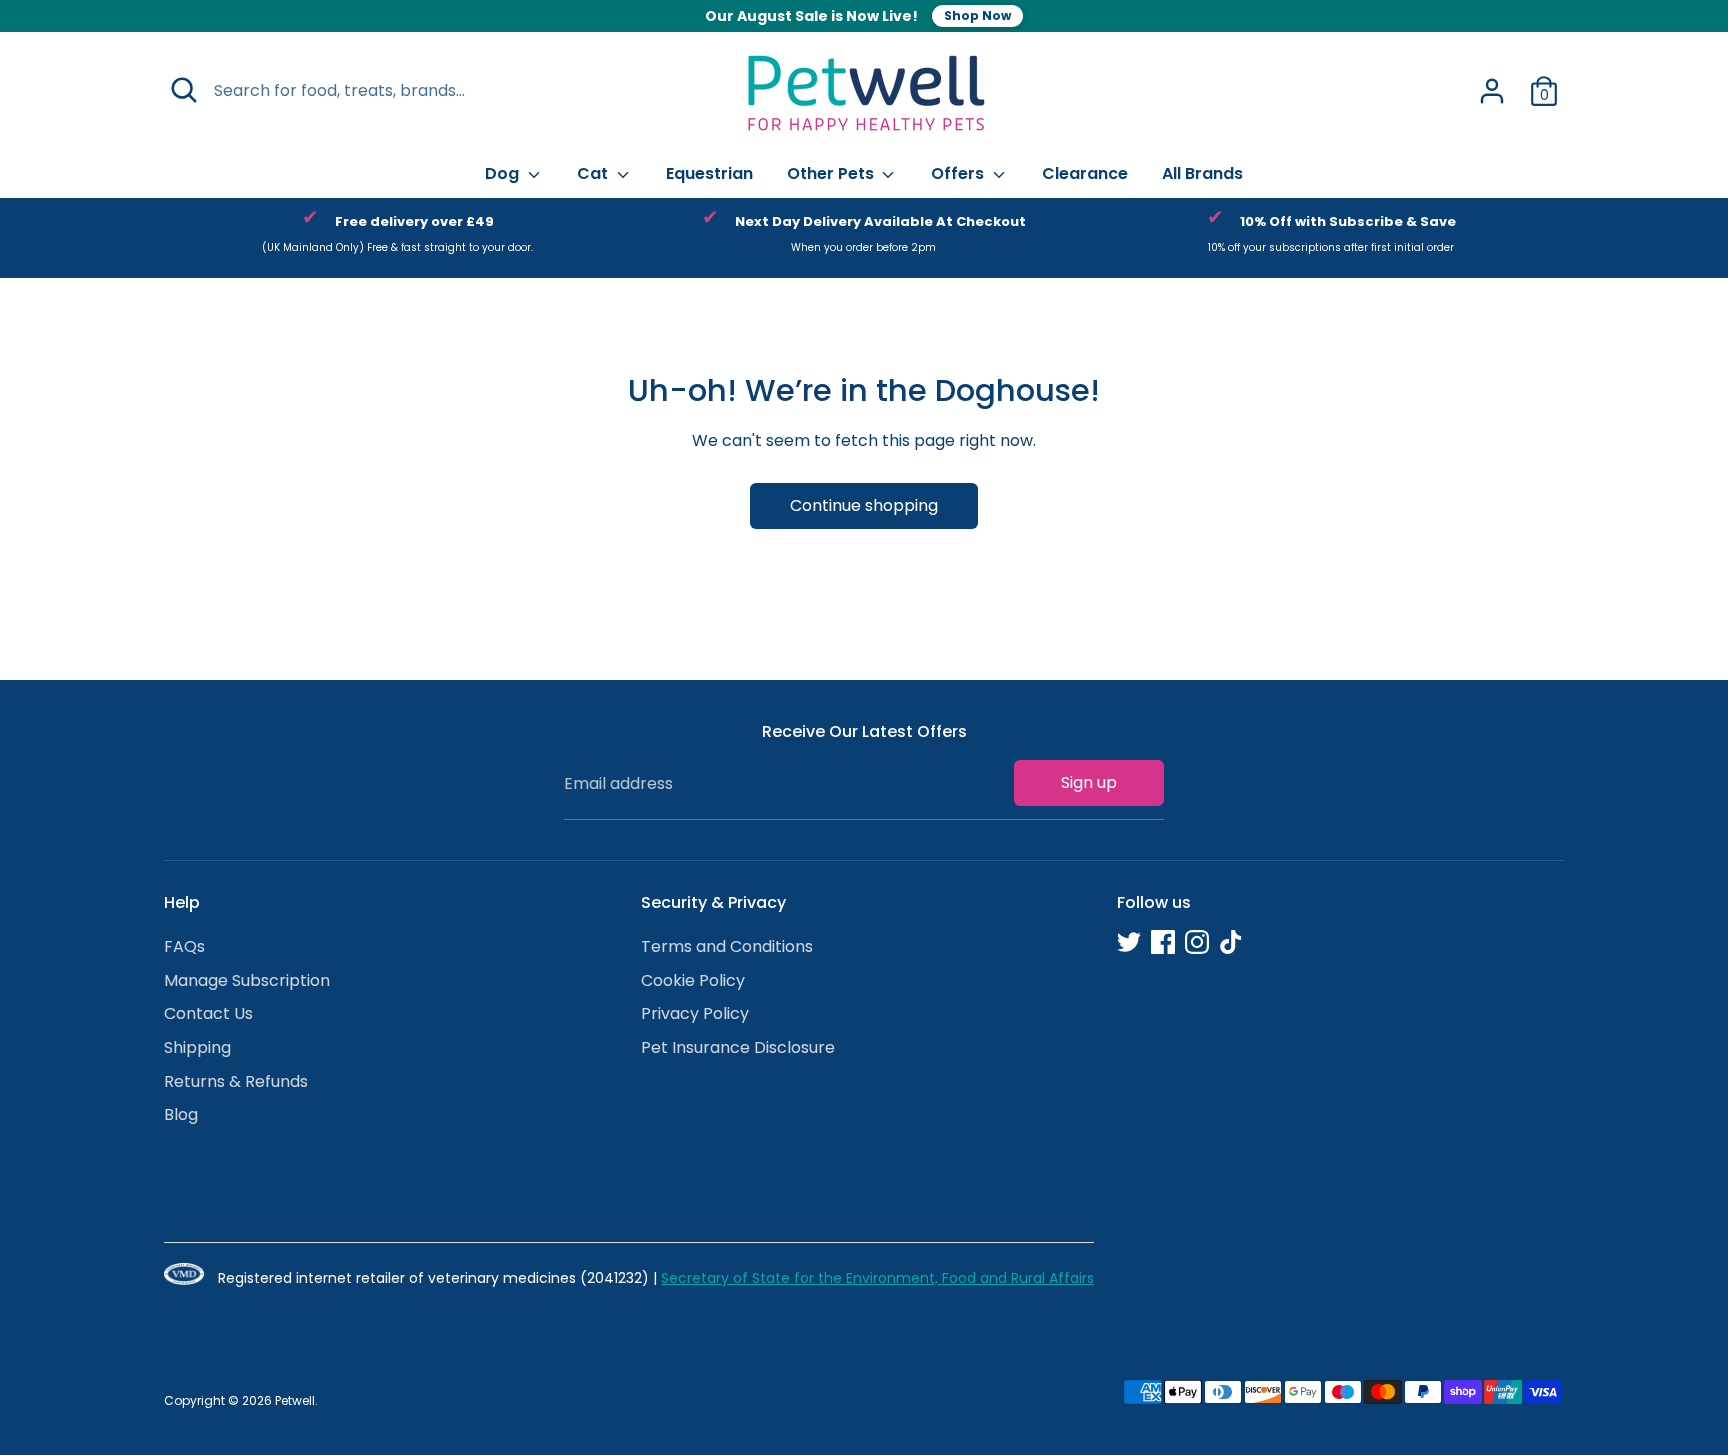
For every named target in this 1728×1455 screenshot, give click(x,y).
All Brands (1202, 173)
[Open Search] (184, 90)
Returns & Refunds (236, 1081)
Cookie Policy (693, 980)
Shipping (197, 1047)
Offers (959, 173)
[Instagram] (1197, 942)
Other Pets (832, 173)
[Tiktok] (1231, 942)
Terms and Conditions (727, 946)
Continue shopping (864, 505)
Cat (594, 173)
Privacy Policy (695, 1013)
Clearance (1085, 173)
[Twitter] (1129, 942)
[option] (397, 238)
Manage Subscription (247, 980)
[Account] (1492, 91)
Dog (504, 173)
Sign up (1089, 782)
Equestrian (709, 173)
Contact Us (208, 1013)
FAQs (184, 946)
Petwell (295, 1400)
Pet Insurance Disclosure (738, 1047)
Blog (181, 1114)
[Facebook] (1163, 942)
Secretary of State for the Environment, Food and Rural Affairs (877, 1278)
